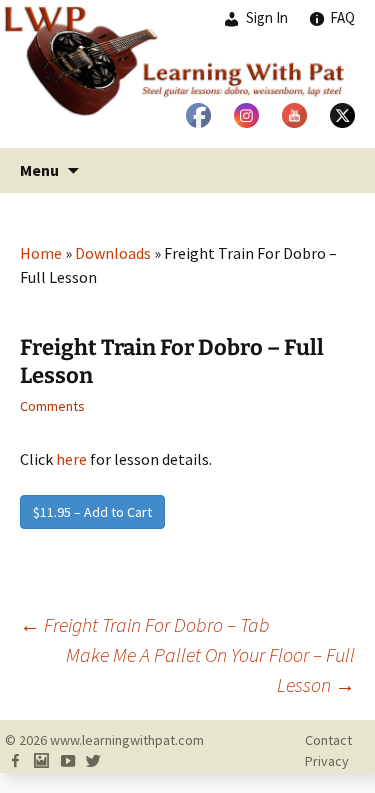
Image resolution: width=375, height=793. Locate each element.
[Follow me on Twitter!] (93, 761)
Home (41, 253)
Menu (39, 170)
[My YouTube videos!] (67, 761)
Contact (328, 740)
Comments (52, 406)
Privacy (327, 761)
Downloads (113, 253)
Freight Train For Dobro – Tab (145, 624)
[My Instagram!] (41, 761)
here (71, 459)
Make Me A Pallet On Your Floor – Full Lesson (210, 669)
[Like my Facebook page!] (15, 761)
